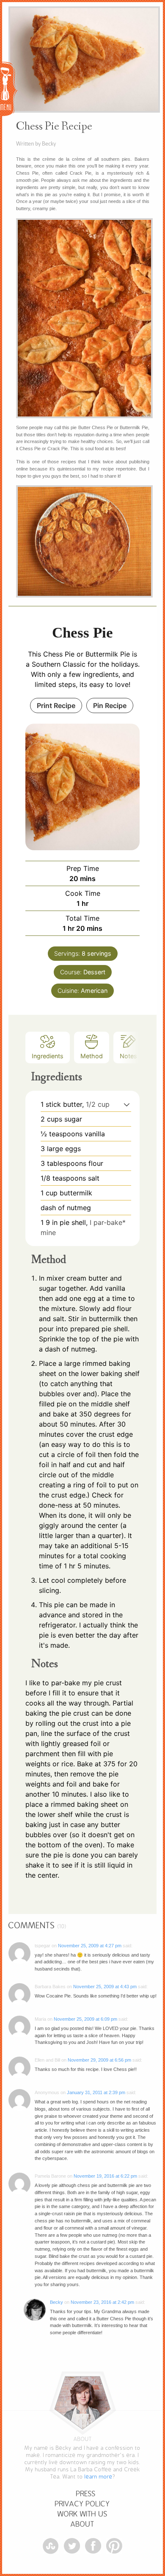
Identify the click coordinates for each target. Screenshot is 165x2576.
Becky (56, 2302)
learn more (99, 2477)
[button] (127, 1104)
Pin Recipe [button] (110, 705)
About (82, 2524)
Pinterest (114, 2546)
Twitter (72, 2546)
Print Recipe (56, 705)
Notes (128, 1056)
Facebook (93, 2546)
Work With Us (82, 2514)
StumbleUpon (51, 2546)
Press (86, 2494)
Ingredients (48, 1056)
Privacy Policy (82, 2504)
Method (92, 1056)
